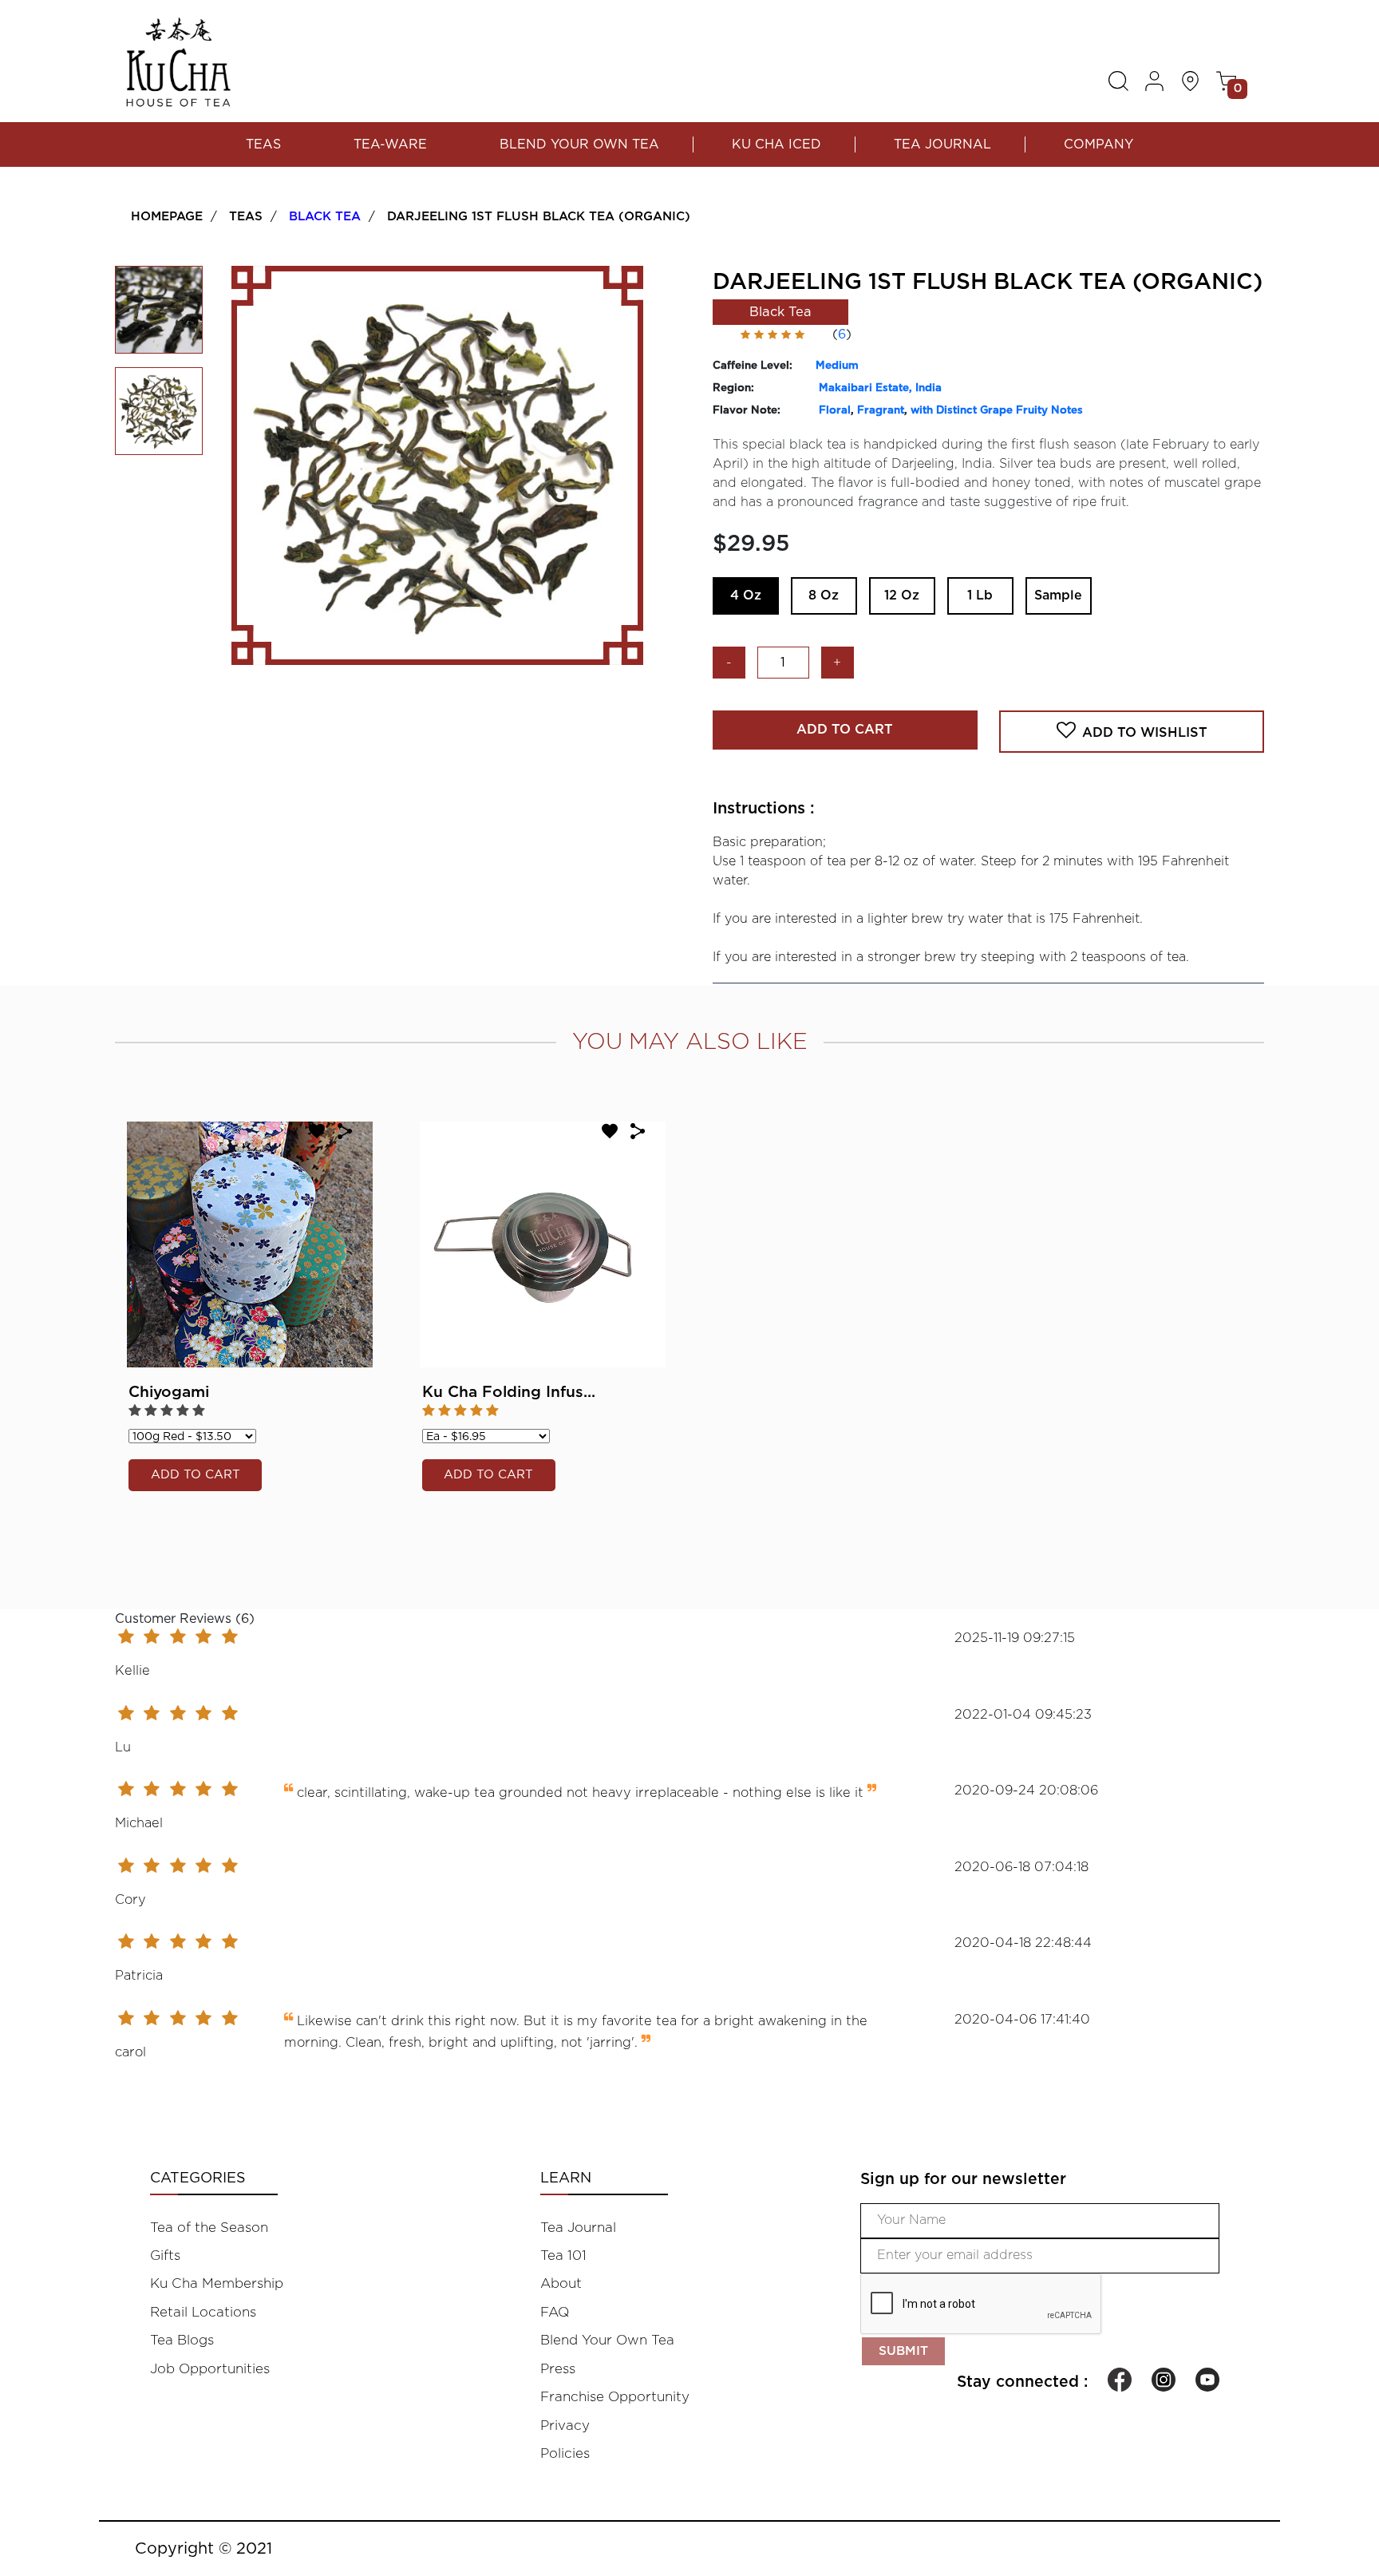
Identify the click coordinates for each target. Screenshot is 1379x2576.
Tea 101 (563, 2255)
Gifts (165, 2255)
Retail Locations (203, 2312)
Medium (837, 366)
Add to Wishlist (1145, 733)
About (561, 2283)
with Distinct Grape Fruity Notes (997, 410)
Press (558, 2369)
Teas (263, 144)
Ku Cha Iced (776, 144)
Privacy (565, 2426)
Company (1098, 144)
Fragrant (881, 410)
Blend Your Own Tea (579, 144)
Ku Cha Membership (217, 2283)
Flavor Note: (747, 410)
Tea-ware (390, 144)
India (929, 388)
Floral (835, 410)
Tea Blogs (182, 2340)
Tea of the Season (209, 2228)
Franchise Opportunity (615, 2397)
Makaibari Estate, (867, 388)
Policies (565, 2453)
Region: (733, 388)
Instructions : (764, 809)
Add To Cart (845, 730)
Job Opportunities (210, 2369)
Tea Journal (942, 144)
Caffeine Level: (753, 366)
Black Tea (325, 217)
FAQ (555, 2312)
